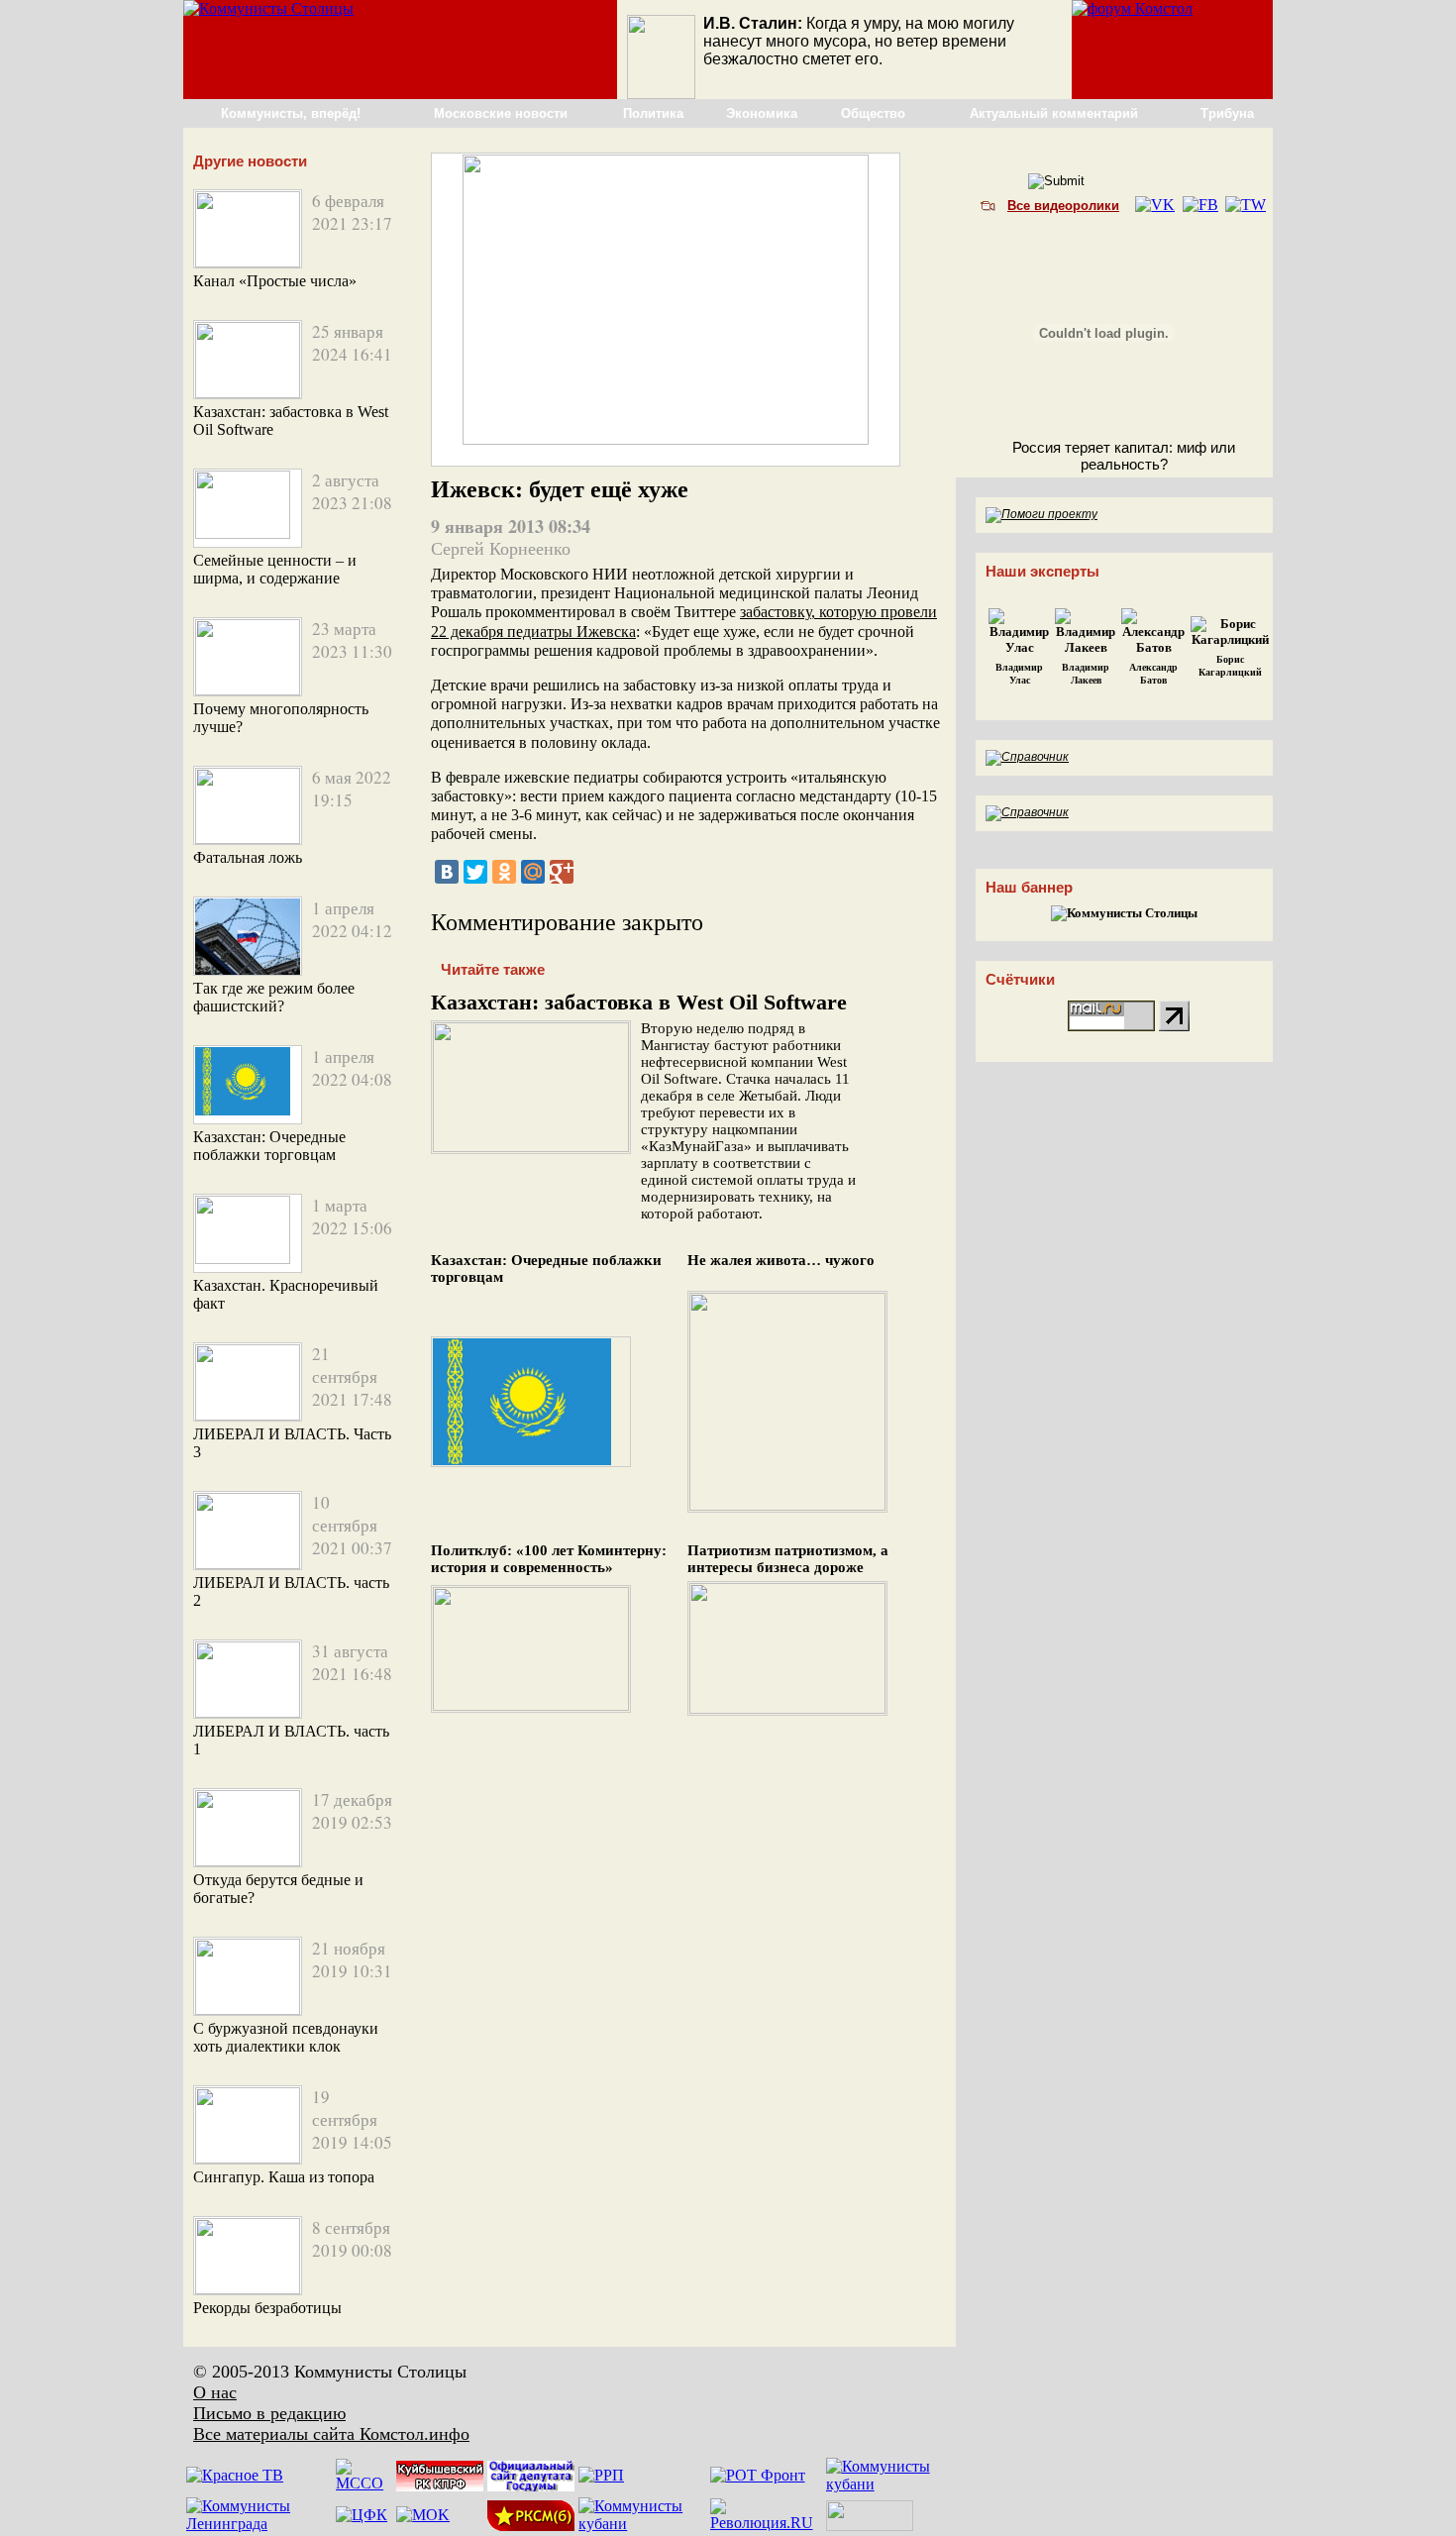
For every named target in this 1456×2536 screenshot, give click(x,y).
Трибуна (1227, 113)
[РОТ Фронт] (758, 2475)
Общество (873, 113)
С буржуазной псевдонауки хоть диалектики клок (286, 2037)
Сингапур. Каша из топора (284, 2177)
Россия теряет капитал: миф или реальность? (1124, 456)
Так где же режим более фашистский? (274, 997)
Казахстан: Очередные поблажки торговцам (269, 1146)
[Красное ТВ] (235, 2475)
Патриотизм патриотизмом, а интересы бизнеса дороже (788, 1559)
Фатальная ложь (248, 857)
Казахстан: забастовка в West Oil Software (639, 1002)
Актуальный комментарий (1054, 113)
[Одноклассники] (504, 872)
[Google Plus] (562, 872)
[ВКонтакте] (447, 872)
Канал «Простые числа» (275, 281)
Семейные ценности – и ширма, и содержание (275, 569)
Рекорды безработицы (267, 2308)
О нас (215, 2392)
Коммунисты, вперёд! (291, 113)
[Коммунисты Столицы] (268, 8)
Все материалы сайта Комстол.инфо (331, 2434)
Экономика (762, 113)
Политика (653, 113)
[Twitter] (475, 872)
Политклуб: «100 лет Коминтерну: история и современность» (549, 1559)
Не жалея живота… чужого (781, 1260)
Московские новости (501, 113)
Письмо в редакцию (269, 2413)
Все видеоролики (1063, 206)
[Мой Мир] (533, 872)
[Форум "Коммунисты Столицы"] (1132, 8)
